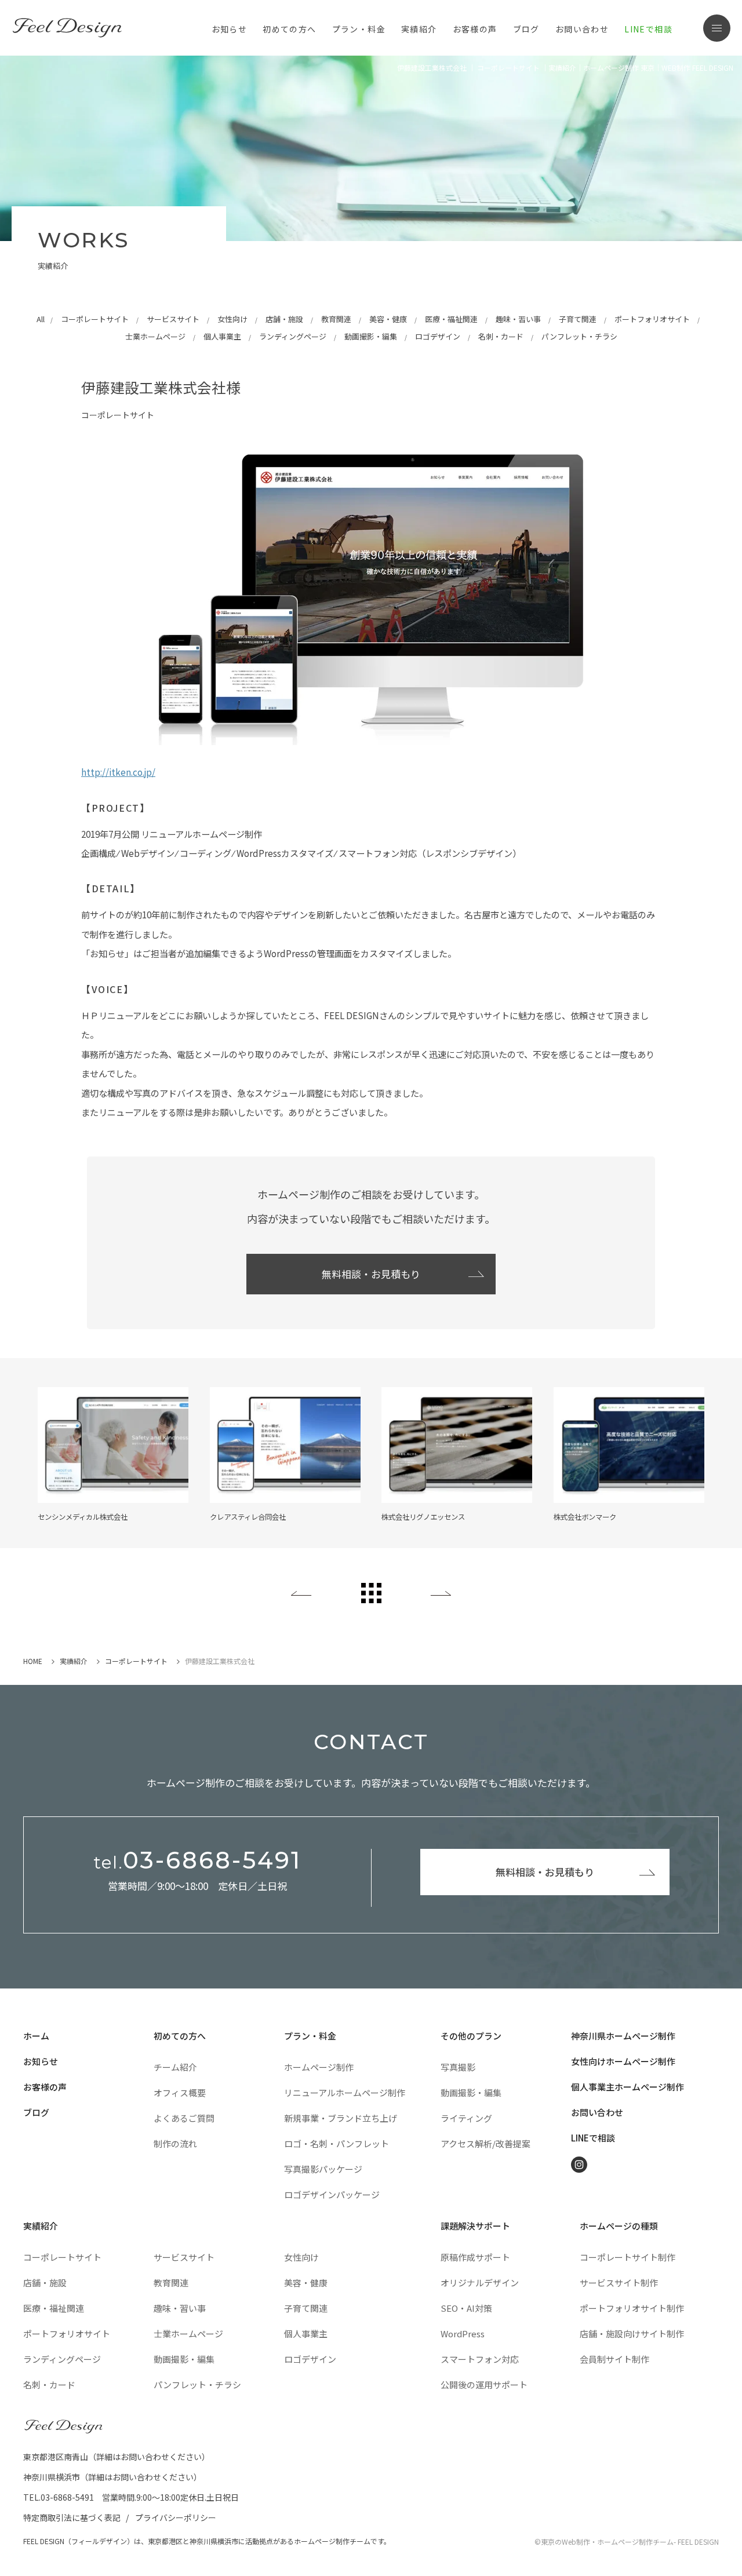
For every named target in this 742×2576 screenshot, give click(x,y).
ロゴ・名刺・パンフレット (337, 2143)
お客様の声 (475, 29)
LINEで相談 (648, 29)
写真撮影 (458, 2067)
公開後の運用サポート (484, 2385)
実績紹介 (419, 29)
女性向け (232, 319)
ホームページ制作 (319, 2067)
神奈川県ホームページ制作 (623, 2036)
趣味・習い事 (518, 319)
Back (301, 1593)
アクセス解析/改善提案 (485, 2143)
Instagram (579, 2165)
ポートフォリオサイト (652, 319)
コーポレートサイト (95, 319)
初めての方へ (180, 2036)
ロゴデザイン (438, 336)
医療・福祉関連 (451, 319)
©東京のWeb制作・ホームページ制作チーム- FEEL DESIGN (627, 2542)
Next (441, 1593)
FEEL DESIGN (64, 2427)
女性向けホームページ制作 (623, 2061)
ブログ (526, 29)
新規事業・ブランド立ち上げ (341, 2118)
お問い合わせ (582, 29)
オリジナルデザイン (480, 2283)
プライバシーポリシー (176, 2517)
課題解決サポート (475, 2226)
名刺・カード (501, 336)
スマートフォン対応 (480, 2359)
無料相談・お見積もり (371, 1274)
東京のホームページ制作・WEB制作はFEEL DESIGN (70, 28)
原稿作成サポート (475, 2257)
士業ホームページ (155, 336)
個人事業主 (222, 336)
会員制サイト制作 (614, 2359)
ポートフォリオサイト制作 (632, 2308)
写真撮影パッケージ (323, 2169)
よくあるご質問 (184, 2118)
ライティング (466, 2118)
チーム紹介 (175, 2067)
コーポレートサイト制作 (628, 2257)
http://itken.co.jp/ (118, 772)
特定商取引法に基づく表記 (72, 2517)
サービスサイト (173, 319)
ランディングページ (293, 336)
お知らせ (230, 29)
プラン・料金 (310, 2036)
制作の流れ (175, 2143)
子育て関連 (578, 319)
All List (371, 1593)
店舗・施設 (284, 319)
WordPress (463, 2334)
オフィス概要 (180, 2092)
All (41, 319)
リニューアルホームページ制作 (345, 2092)
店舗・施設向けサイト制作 (632, 2334)
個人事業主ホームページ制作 (628, 2087)
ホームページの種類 (619, 2226)
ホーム (36, 2036)
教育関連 (336, 319)
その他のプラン (471, 2036)
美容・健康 (388, 319)
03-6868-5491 (197, 1860)
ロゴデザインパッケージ (332, 2194)
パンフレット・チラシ (579, 336)
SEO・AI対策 (466, 2308)
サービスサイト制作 (619, 2283)
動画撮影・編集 (371, 336)
